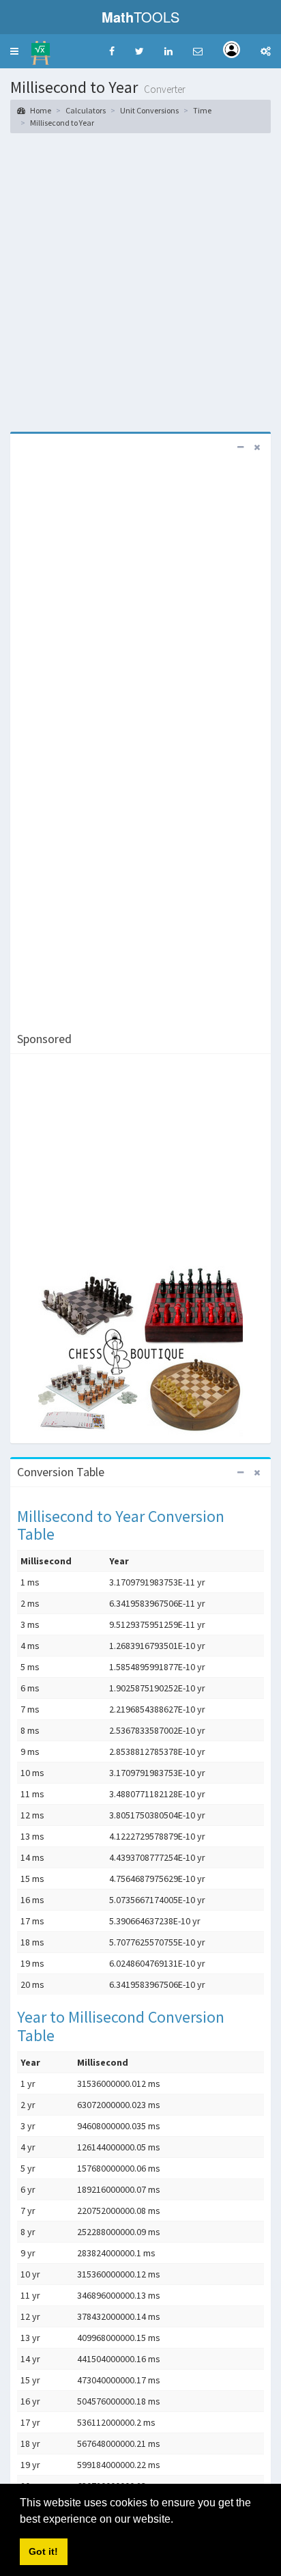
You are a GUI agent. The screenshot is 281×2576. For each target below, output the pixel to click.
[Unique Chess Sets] (140, 1351)
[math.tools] (41, 49)
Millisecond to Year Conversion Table (121, 1525)
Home (40, 110)
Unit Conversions (149, 110)
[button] (14, 51)
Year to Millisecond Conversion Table (121, 2026)
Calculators (86, 110)
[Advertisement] (140, 281)
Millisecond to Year (62, 123)
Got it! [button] (43, 2551)
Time (202, 110)
